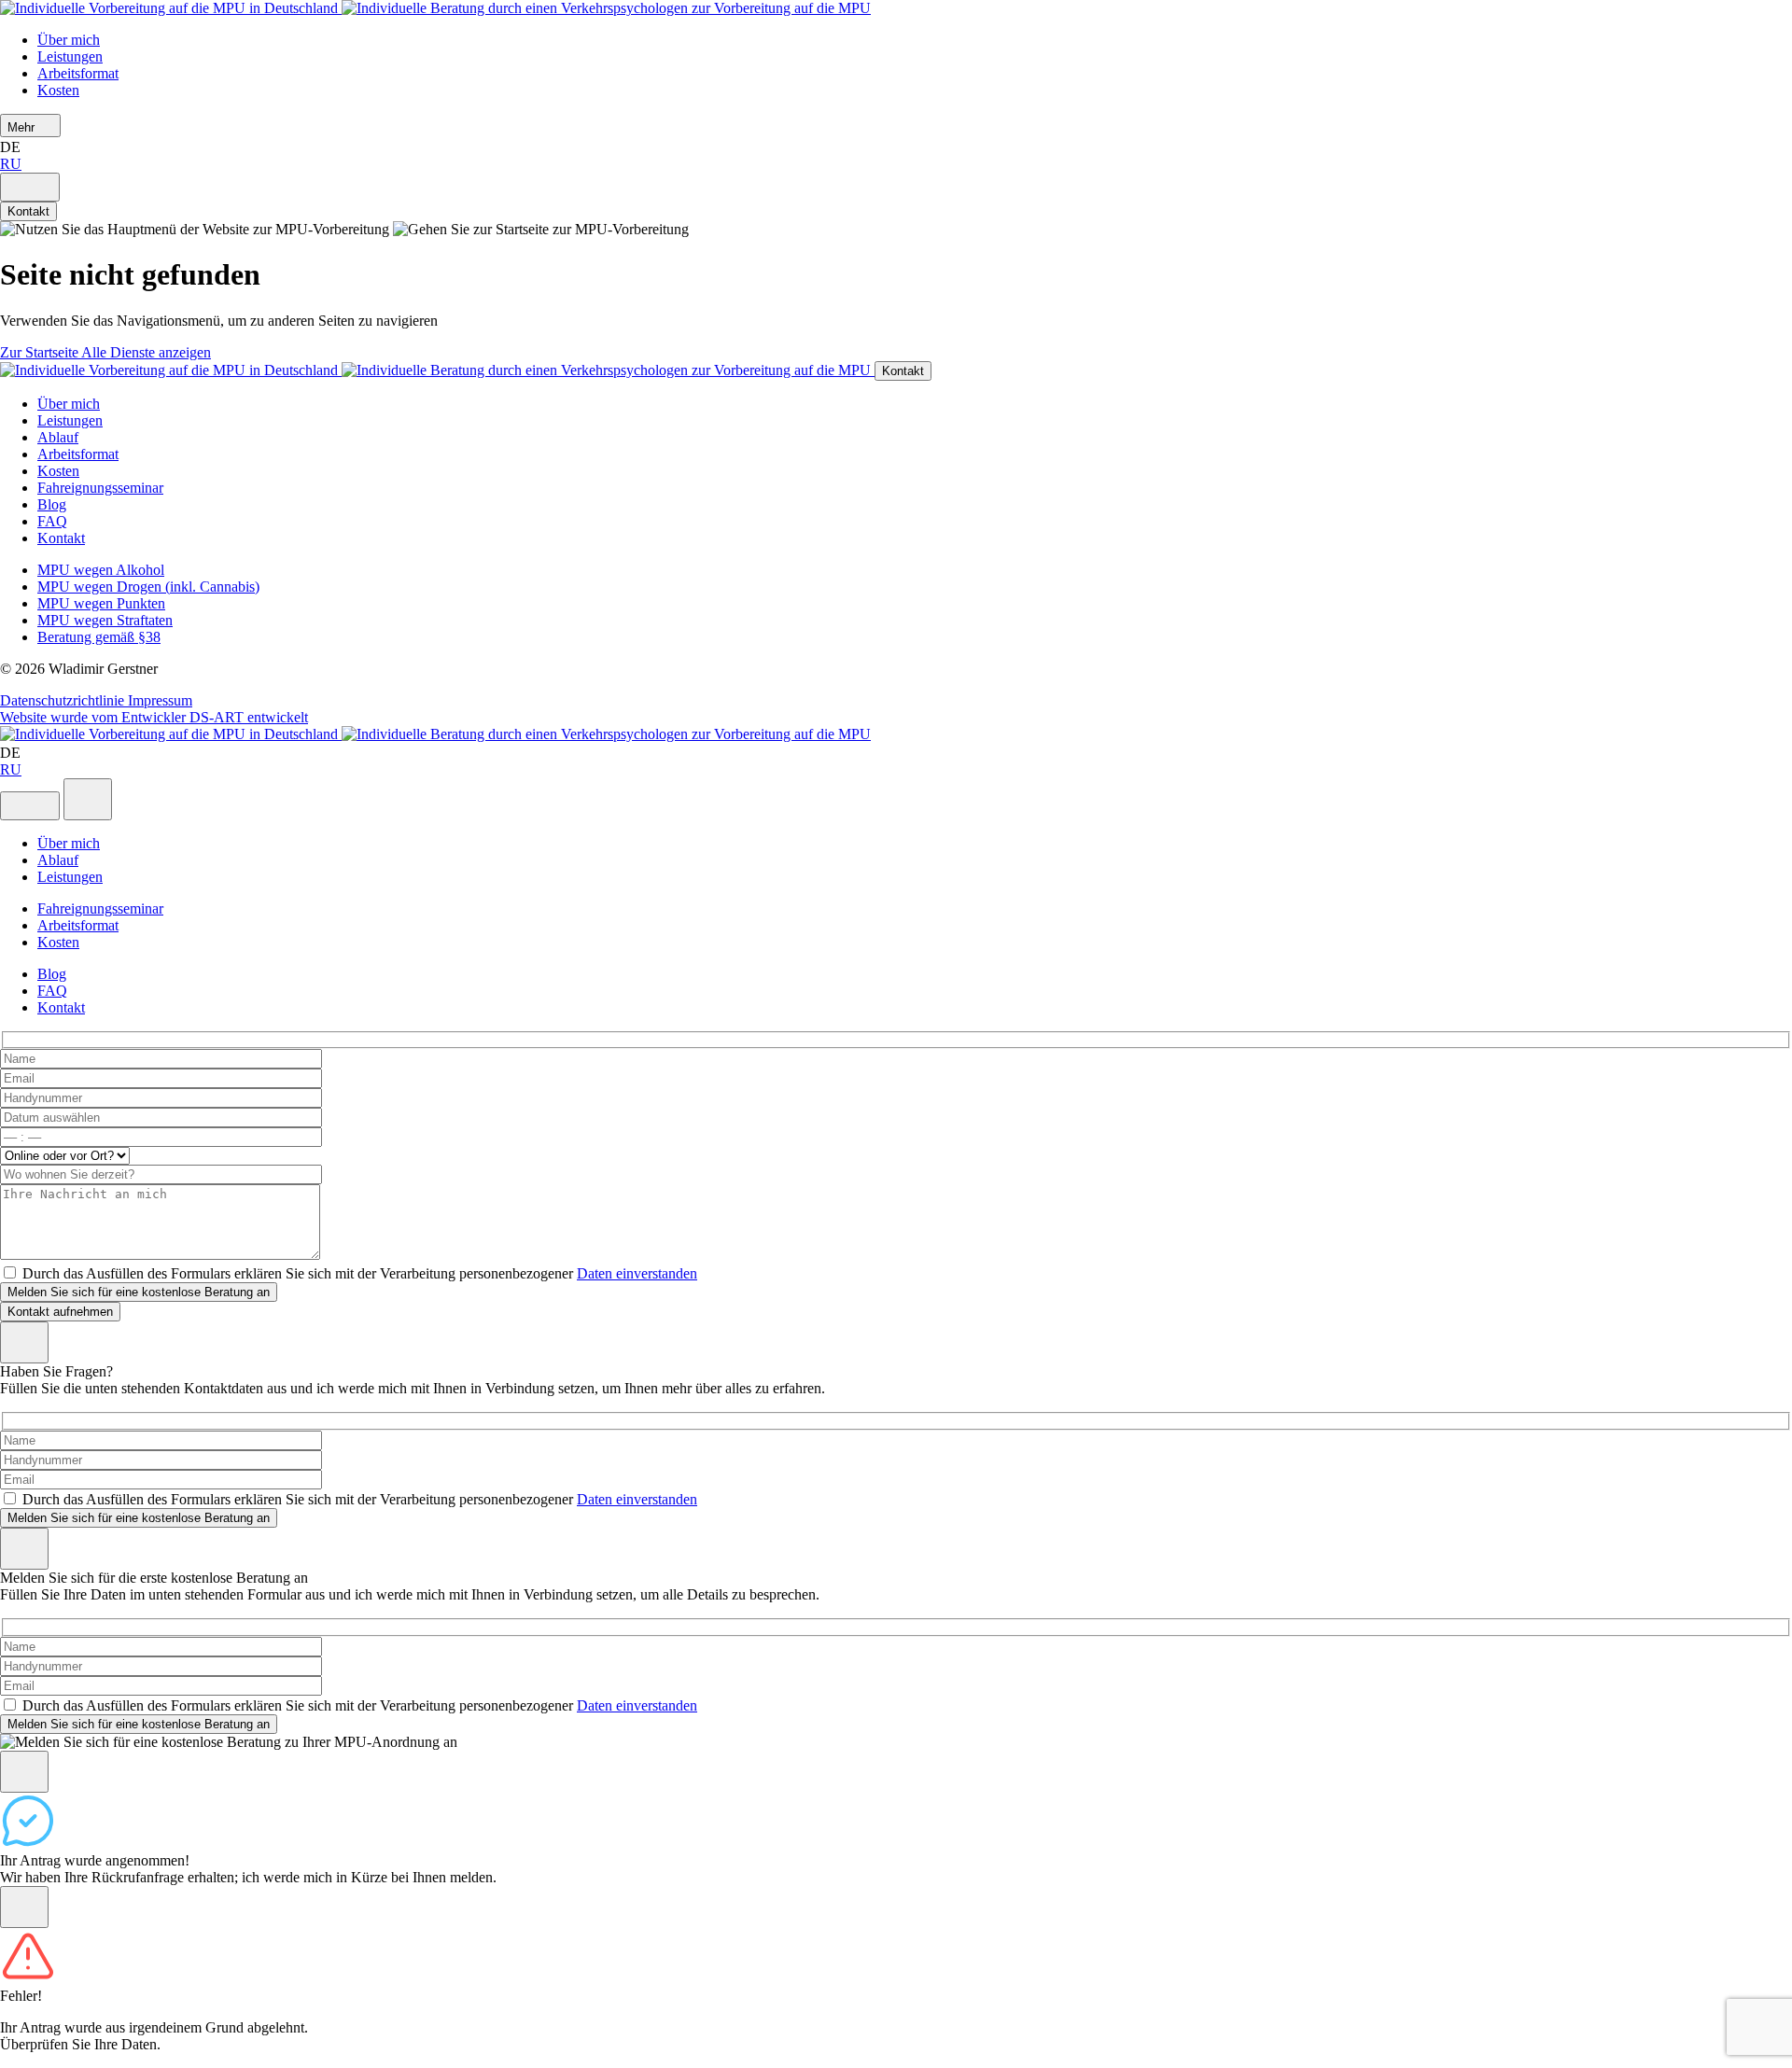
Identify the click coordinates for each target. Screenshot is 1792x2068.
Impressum (160, 700)
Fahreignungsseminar (100, 488)
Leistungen (70, 56)
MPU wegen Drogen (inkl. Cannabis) (148, 587)
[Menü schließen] (88, 799)
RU (11, 164)
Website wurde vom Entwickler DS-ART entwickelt (154, 717)
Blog (52, 504)
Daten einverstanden (637, 1273)
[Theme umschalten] (30, 187)
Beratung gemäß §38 (99, 637)
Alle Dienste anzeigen (146, 352)
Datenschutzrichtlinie (64, 700)
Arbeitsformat (78, 73)
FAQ (52, 521)
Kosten (58, 90)
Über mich (69, 40)
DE (12, 147)
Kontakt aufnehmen (60, 1312)
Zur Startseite (41, 352)
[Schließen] (24, 1342)
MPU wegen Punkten (101, 603)
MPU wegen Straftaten (105, 620)
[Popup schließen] (24, 1549)
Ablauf (58, 437)
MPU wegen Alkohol (101, 570)
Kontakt (28, 211)
